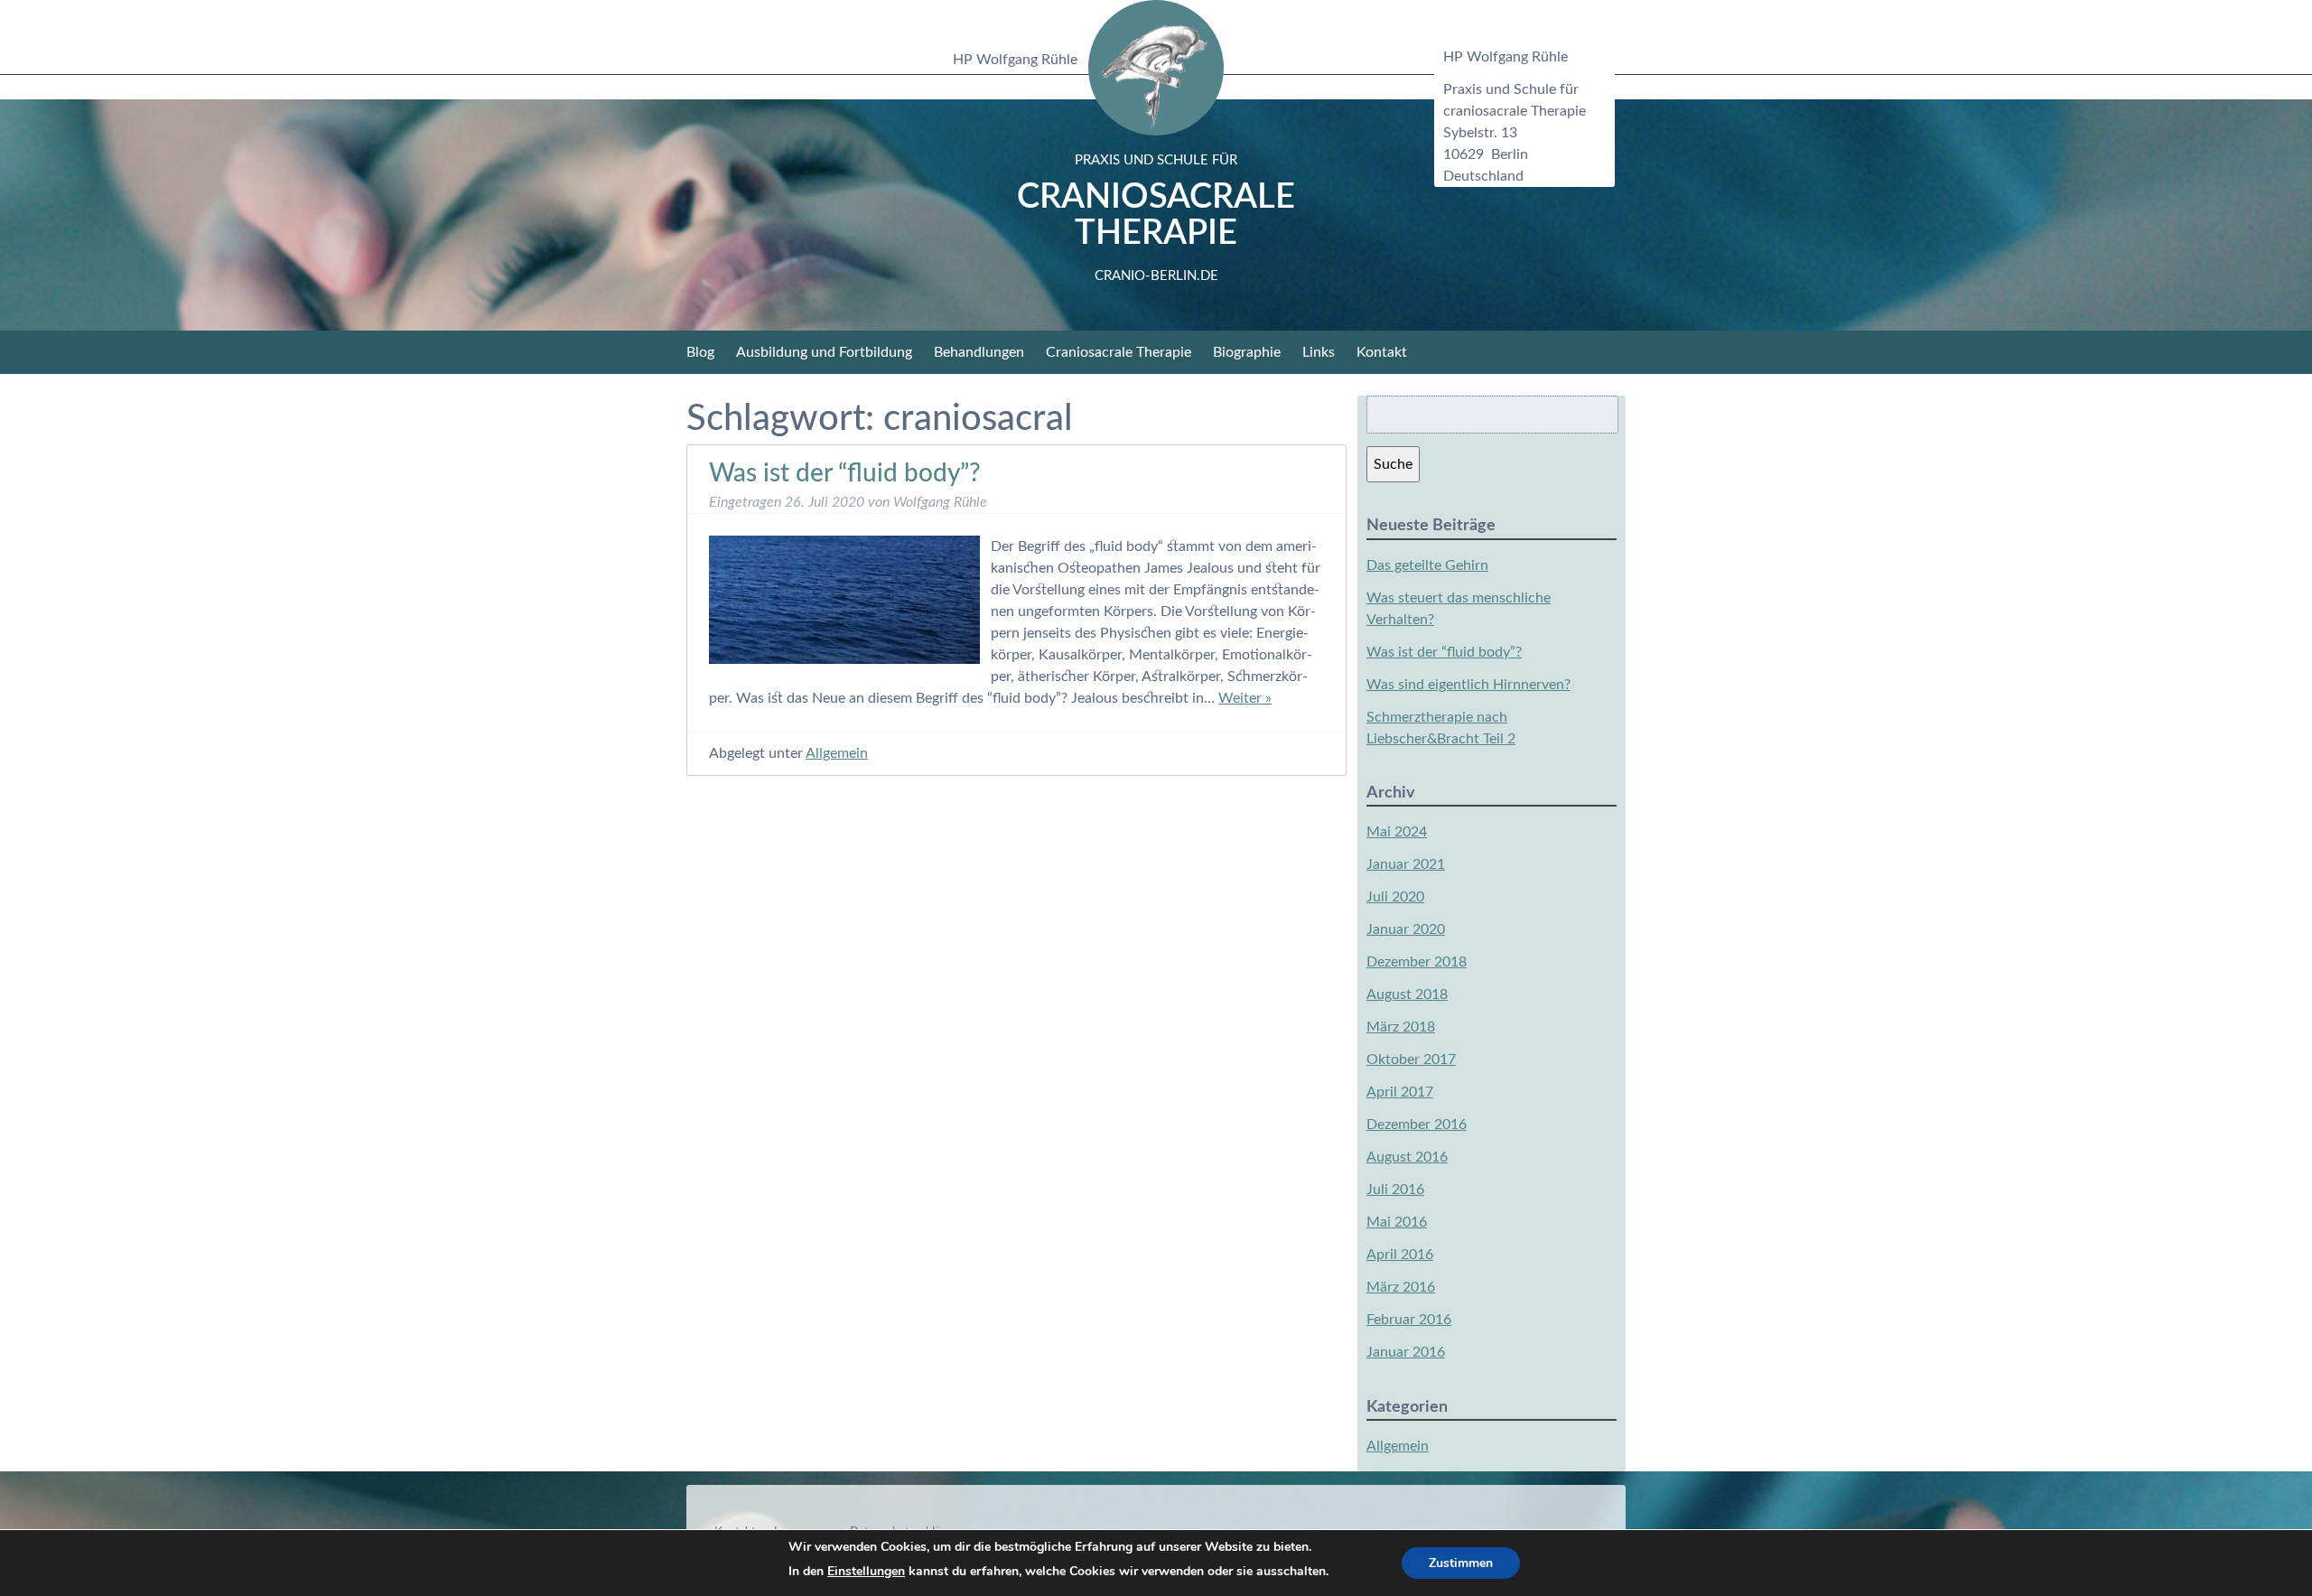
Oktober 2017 (1411, 1059)
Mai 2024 (1397, 832)
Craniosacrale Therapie (1156, 218)
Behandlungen (979, 352)
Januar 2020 (1406, 929)
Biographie (1247, 352)
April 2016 (1400, 1255)
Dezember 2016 (1417, 1125)
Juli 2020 (1395, 897)
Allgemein (837, 753)
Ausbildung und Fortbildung (824, 352)
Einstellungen (866, 1571)
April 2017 (1400, 1092)
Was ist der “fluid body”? (845, 473)
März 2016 (1401, 1287)
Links (1319, 352)
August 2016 (1407, 1157)
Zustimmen (1461, 1563)
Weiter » (1245, 698)
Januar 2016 (1406, 1352)
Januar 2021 (1406, 864)
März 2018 (1401, 1027)
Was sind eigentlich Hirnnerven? (1468, 685)
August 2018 (1407, 994)
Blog (700, 352)
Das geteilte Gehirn (1427, 565)
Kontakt (1382, 352)
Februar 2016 (1409, 1320)
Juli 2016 (1395, 1190)
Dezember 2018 (1417, 962)
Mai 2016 (1397, 1222)
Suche (1393, 464)
